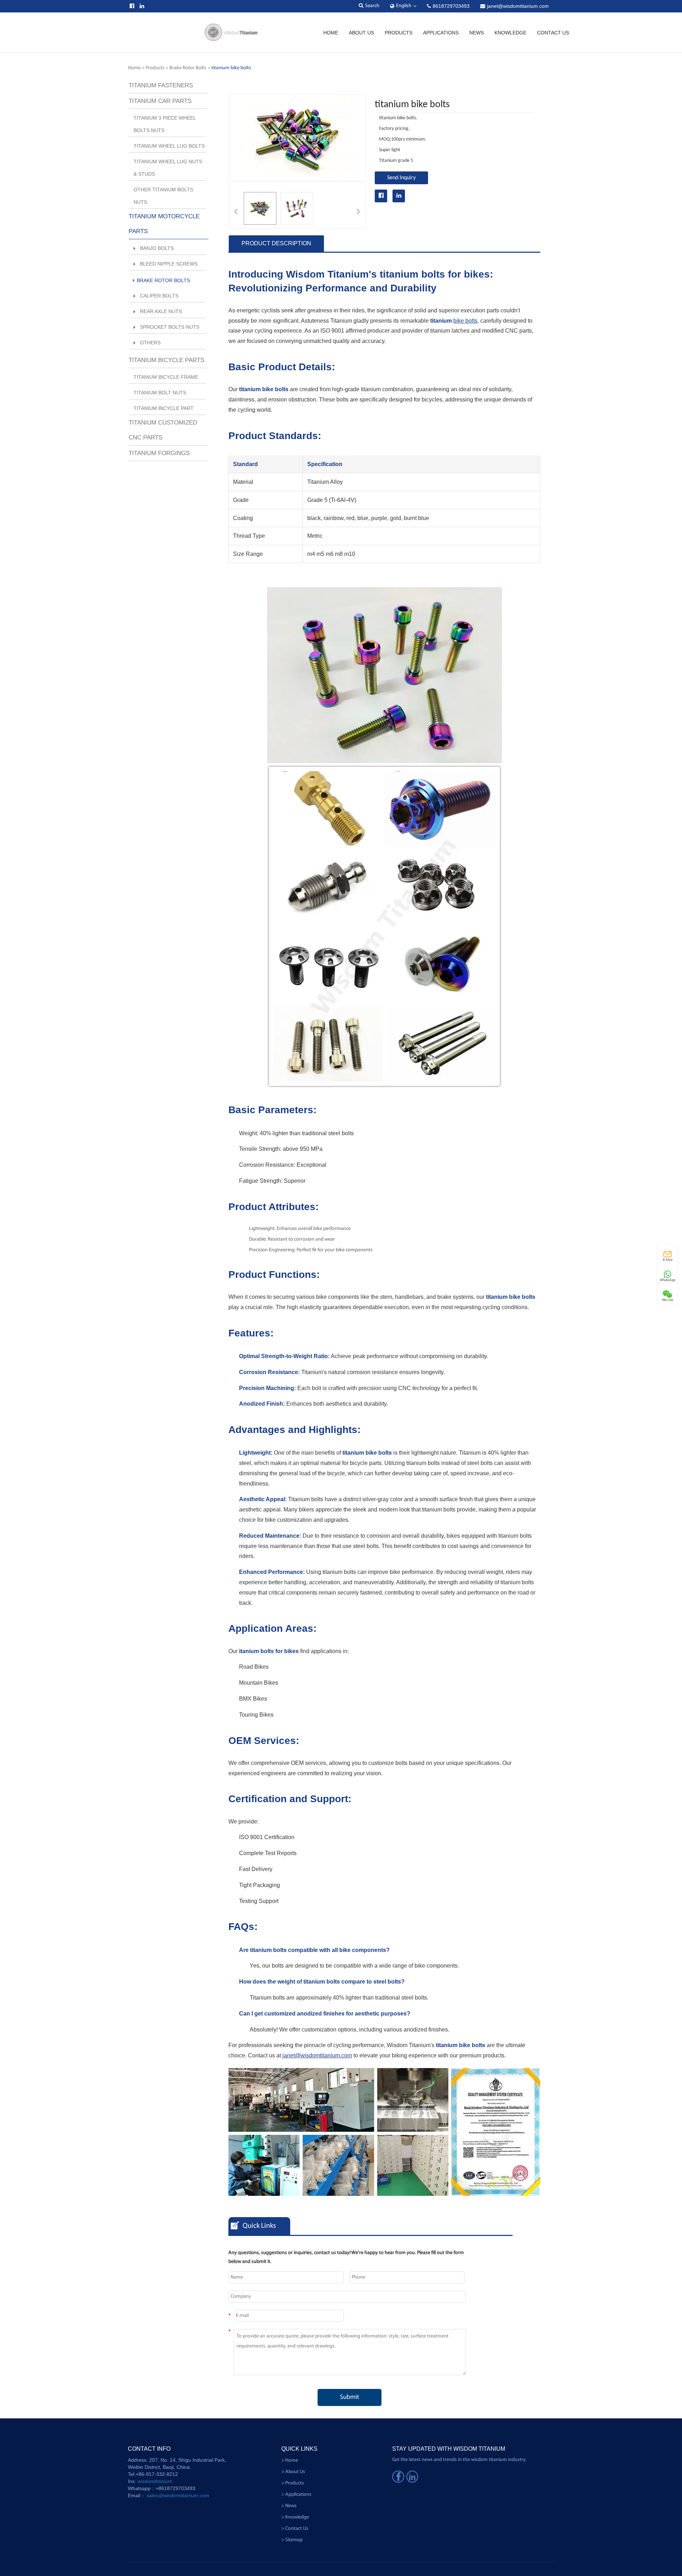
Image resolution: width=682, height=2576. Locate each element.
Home (331, 33)
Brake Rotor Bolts (188, 68)
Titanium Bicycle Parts (166, 360)
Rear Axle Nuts (161, 311)
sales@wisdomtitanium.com (178, 2495)
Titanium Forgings (159, 453)
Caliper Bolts (159, 296)
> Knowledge (295, 2517)
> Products (293, 2483)
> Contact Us (295, 2529)
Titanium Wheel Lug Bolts (169, 146)
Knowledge (510, 33)
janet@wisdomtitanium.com (317, 2055)
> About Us (293, 2472)
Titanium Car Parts (160, 101)
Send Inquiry (401, 178)
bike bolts (465, 321)
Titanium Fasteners (161, 85)
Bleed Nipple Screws (169, 264)
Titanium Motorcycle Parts (164, 224)
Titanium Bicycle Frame (166, 377)
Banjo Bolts (157, 248)
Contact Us (553, 33)
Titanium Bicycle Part (164, 408)
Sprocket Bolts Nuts (170, 327)
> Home (290, 2460)
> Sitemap (292, 2540)
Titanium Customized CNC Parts (163, 430)
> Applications (296, 2495)
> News (289, 2506)
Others (150, 343)
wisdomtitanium (155, 2481)
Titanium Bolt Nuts (160, 393)
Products (399, 33)
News (477, 33)
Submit (350, 2397)
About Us (361, 33)
